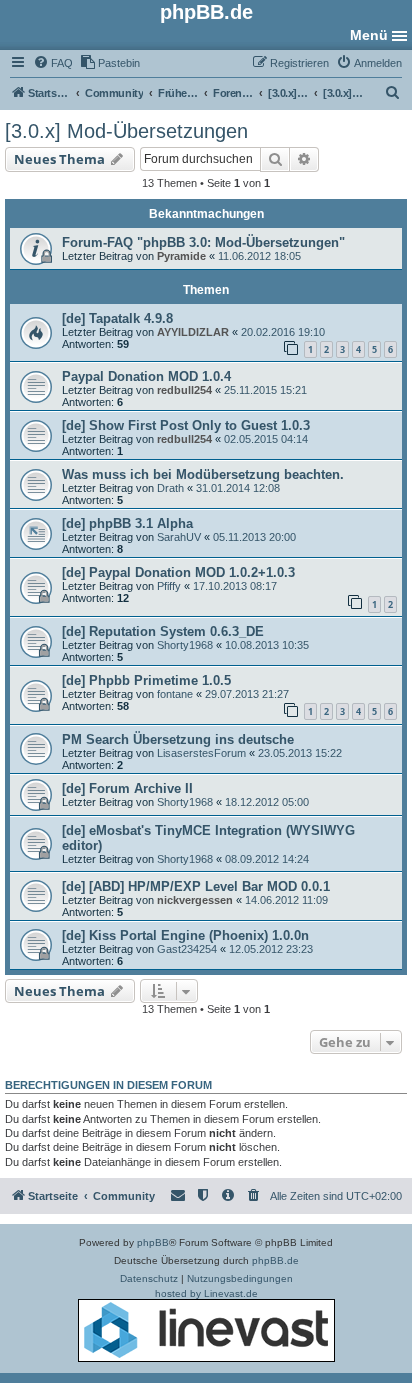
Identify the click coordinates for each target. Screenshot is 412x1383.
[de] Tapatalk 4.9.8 (117, 318)
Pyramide (181, 256)
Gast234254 (187, 949)
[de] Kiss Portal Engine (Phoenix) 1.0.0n (185, 935)
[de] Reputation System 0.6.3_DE (163, 631)
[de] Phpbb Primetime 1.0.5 (146, 680)
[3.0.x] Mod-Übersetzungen (126, 131)
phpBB (153, 1242)
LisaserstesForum (201, 753)
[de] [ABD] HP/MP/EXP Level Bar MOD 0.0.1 (196, 886)
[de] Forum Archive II (127, 788)
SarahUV (179, 537)
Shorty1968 (185, 645)
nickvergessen (195, 900)
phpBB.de (275, 1260)
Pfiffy (169, 586)
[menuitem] (53, 63)
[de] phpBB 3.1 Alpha (127, 523)
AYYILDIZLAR (193, 332)
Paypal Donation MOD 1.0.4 (146, 376)
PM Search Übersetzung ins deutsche (178, 739)
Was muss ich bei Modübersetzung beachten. (203, 474)
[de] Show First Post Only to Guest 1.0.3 (186, 425)
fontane (175, 694)
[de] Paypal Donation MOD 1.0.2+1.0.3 (178, 572)
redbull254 (184, 390)
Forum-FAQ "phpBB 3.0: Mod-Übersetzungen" (203, 242)
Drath (170, 488)
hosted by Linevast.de (206, 1293)
